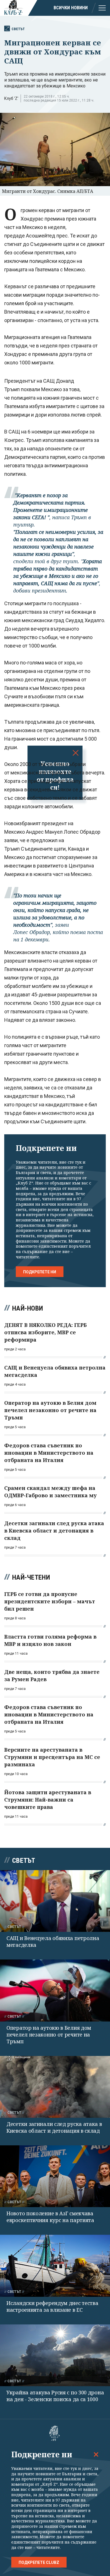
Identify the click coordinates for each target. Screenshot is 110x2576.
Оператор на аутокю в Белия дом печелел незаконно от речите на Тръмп (49, 2035)
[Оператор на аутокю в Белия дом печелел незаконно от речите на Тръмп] (55, 1990)
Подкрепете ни (40, 1272)
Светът (18, 29)
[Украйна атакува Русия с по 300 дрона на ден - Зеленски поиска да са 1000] (55, 2355)
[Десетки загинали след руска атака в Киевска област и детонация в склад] (55, 2087)
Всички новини (71, 8)
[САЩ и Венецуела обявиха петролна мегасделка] (55, 1901)
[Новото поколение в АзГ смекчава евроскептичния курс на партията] (55, 2176)
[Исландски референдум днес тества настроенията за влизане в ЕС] (55, 2266)
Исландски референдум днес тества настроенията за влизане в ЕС (52, 2306)
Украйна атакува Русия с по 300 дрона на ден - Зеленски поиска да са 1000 (55, 2396)
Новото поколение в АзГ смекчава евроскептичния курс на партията (50, 2217)
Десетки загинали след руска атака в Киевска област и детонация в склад (54, 2127)
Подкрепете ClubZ (39, 2562)
